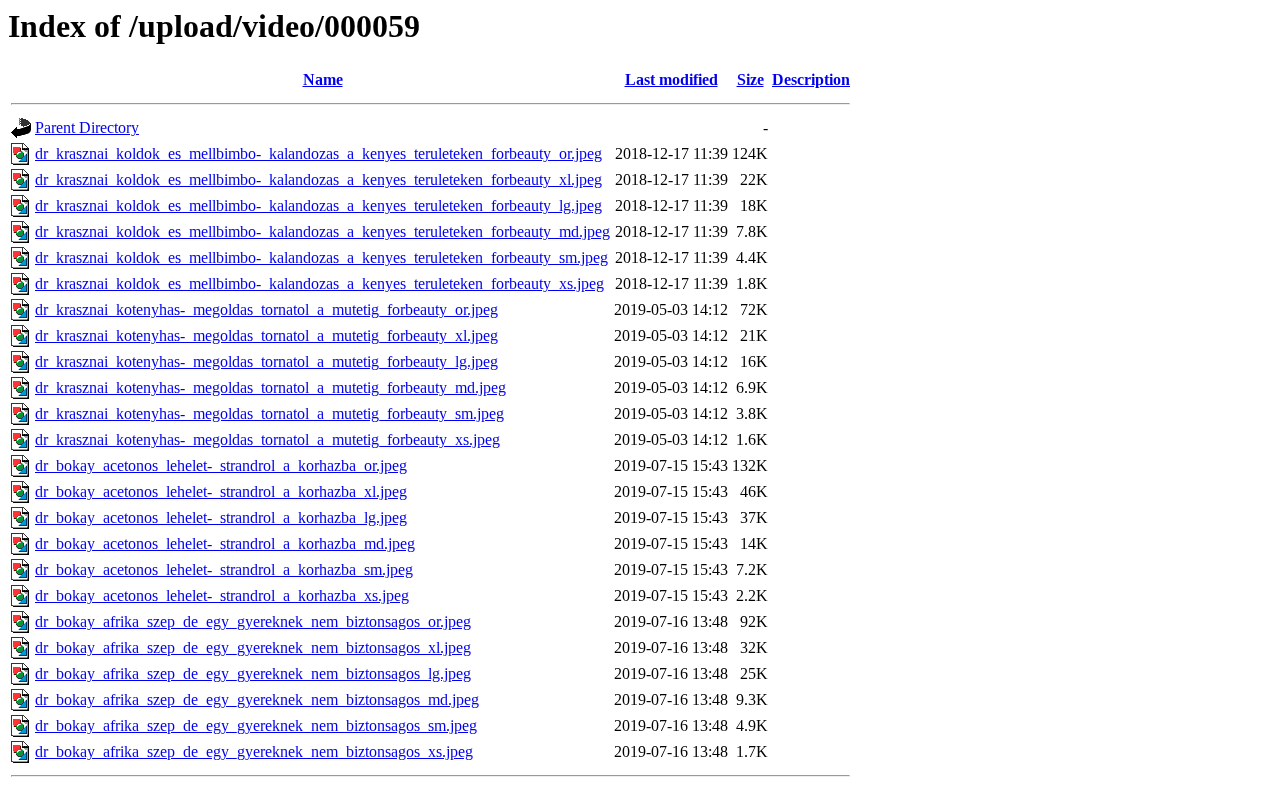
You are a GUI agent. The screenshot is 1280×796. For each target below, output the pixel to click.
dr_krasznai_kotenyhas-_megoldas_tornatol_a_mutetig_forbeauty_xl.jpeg (266, 335)
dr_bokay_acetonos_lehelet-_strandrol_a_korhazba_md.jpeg (225, 543)
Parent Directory (87, 127)
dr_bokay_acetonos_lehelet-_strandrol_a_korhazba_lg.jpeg (221, 517)
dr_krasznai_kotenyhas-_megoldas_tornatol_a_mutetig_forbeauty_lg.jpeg (266, 361)
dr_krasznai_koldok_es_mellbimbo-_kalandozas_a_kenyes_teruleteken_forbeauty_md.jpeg (322, 231)
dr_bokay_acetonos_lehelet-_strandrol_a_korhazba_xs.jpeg (222, 595)
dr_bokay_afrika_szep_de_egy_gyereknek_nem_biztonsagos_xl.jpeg (253, 647)
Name (323, 79)
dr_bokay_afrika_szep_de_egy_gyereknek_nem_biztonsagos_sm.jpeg (256, 725)
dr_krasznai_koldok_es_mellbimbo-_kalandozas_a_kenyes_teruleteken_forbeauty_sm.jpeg (321, 257)
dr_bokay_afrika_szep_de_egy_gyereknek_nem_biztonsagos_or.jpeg (253, 621)
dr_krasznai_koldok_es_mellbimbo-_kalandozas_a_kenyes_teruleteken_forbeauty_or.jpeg (318, 153)
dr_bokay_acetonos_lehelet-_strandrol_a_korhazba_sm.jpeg (224, 569)
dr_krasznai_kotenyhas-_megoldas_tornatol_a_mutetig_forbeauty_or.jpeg (266, 309)
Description (811, 79)
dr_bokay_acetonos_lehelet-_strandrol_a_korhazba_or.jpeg (221, 465)
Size (750, 79)
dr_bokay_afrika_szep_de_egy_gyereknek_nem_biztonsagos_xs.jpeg (254, 751)
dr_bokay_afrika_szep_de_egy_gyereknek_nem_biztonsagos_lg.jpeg (253, 673)
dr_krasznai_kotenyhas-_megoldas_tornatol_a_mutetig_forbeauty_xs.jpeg (267, 439)
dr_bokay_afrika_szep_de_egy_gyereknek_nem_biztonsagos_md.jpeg (257, 699)
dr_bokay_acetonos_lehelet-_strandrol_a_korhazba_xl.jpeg (221, 491)
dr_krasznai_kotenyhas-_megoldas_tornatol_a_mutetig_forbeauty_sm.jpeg (269, 413)
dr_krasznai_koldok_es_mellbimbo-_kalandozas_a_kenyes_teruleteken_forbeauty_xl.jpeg (318, 179)
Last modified (671, 79)
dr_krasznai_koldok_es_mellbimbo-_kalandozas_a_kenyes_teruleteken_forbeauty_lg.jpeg (318, 205)
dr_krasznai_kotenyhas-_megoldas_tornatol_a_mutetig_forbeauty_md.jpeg (270, 387)
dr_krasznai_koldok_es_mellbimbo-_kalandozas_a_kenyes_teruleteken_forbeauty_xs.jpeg (319, 283)
